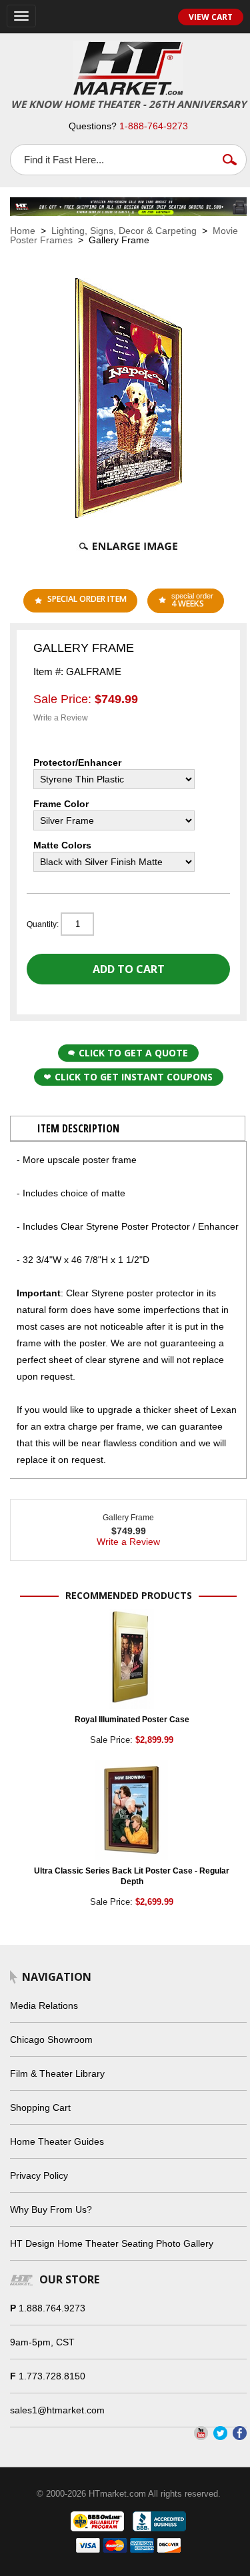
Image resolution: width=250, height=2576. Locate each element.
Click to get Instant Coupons (134, 1077)
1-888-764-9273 (154, 126)
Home (23, 231)
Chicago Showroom (51, 2039)
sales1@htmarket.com (57, 2410)
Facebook (240, 2433)
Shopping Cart (40, 2107)
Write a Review (61, 718)
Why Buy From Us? (51, 2209)
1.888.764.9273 (52, 2308)
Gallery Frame (128, 1518)
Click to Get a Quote (133, 1053)
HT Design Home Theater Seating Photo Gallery (112, 2243)
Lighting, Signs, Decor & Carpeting (124, 231)
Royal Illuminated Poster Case (132, 1720)
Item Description (78, 1128)
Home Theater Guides (57, 2141)
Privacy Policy (39, 2175)
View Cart (211, 17)
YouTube (201, 2433)
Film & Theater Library (57, 2073)
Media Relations (44, 2005)
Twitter (220, 2433)
